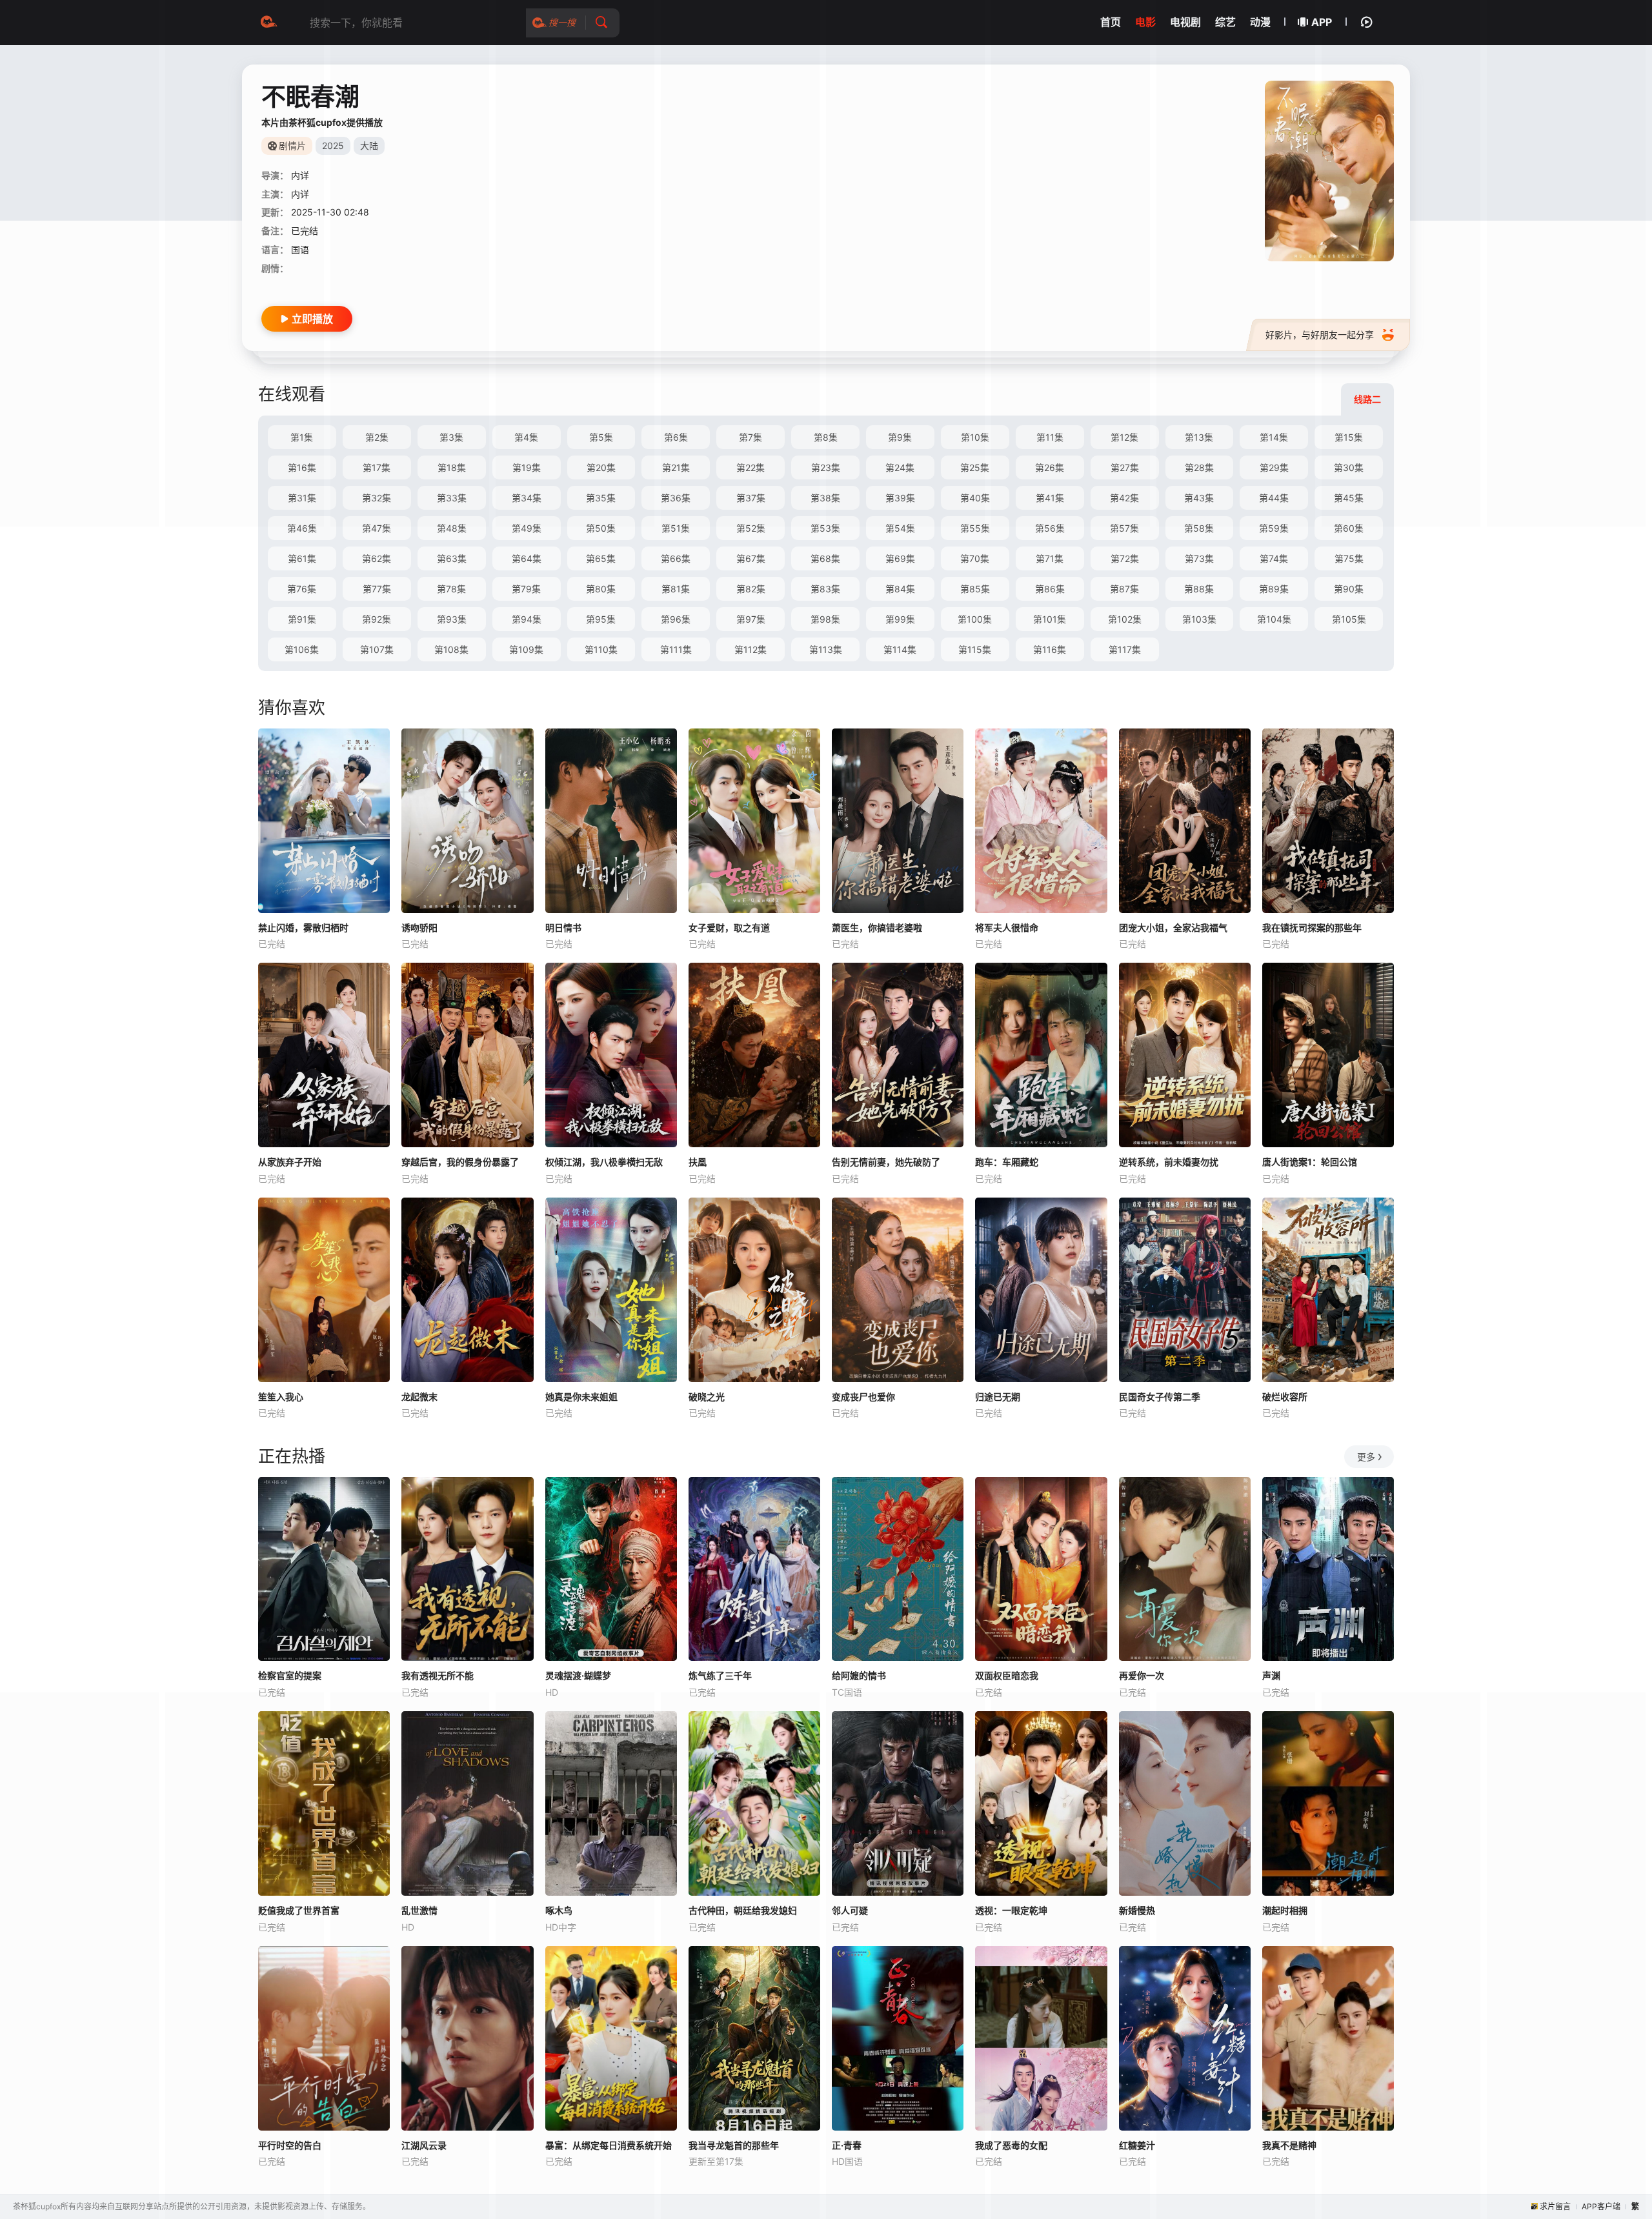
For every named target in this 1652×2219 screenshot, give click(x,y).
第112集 (750, 649)
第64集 (527, 558)
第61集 (302, 558)
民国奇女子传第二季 (1160, 1397)
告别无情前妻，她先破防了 (886, 1162)
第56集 (1050, 528)
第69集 (900, 558)
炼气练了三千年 (720, 1675)
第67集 (751, 558)
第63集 (452, 558)
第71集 (1050, 558)
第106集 (302, 649)
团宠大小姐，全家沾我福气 (1173, 928)
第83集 (825, 589)
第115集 (975, 649)
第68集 (825, 558)
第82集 (751, 589)
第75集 (1349, 558)
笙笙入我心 (281, 1397)
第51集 (676, 528)
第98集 (825, 619)
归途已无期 (998, 1397)
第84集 (900, 589)
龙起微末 (419, 1397)
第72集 (1125, 558)
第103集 (1199, 619)
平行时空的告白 (290, 2145)
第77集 (377, 589)
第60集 (1349, 528)
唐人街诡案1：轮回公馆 (1310, 1162)
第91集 (302, 619)
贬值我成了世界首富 (299, 1910)
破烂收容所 (1285, 1397)
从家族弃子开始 (290, 1162)
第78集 (451, 589)
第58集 (1199, 528)
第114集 (900, 649)
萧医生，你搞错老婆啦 (877, 928)
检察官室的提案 (290, 1675)
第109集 (526, 649)
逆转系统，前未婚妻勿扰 (1169, 1162)
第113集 (826, 649)
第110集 (601, 649)
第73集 (1199, 558)
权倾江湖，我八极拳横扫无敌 (604, 1162)
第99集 (900, 619)
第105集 (1349, 619)
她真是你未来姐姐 (581, 1397)
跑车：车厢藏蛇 (1007, 1162)
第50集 (601, 528)
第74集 (1274, 558)
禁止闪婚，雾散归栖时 (303, 928)
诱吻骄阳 (419, 928)
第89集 (1274, 589)
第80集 (601, 589)
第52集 (751, 528)
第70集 (975, 558)
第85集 (975, 589)
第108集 (451, 649)
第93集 (452, 619)
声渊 (1271, 1675)
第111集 (676, 649)
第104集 (1274, 619)
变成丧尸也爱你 (863, 1397)
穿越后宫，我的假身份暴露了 (460, 1162)
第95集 (601, 619)
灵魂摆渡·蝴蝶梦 (578, 1675)
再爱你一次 (1142, 1675)
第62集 (377, 558)
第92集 (377, 619)
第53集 (825, 528)
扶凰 (698, 1162)
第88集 (1199, 589)
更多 (1366, 1457)
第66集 (676, 558)
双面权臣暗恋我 (1007, 1675)
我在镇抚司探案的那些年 (1312, 928)
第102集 (1125, 619)
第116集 (1050, 649)
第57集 (1124, 528)
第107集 (377, 649)
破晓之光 (707, 1397)
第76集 (302, 589)
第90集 (1349, 589)
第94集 (527, 619)
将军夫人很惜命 (1007, 928)
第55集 (975, 528)
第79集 (526, 589)
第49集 (527, 528)
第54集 (900, 528)
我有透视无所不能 (438, 1675)
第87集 (1124, 589)
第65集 (601, 558)
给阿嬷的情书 (859, 1675)
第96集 (676, 619)
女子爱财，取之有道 (729, 928)
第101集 (1050, 619)
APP (1322, 22)
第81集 (676, 589)
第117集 (1125, 649)
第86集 (1050, 589)
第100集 (975, 619)
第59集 (1274, 528)
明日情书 (563, 928)
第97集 (751, 619)
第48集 (452, 528)
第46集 (302, 528)
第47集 (377, 528)
